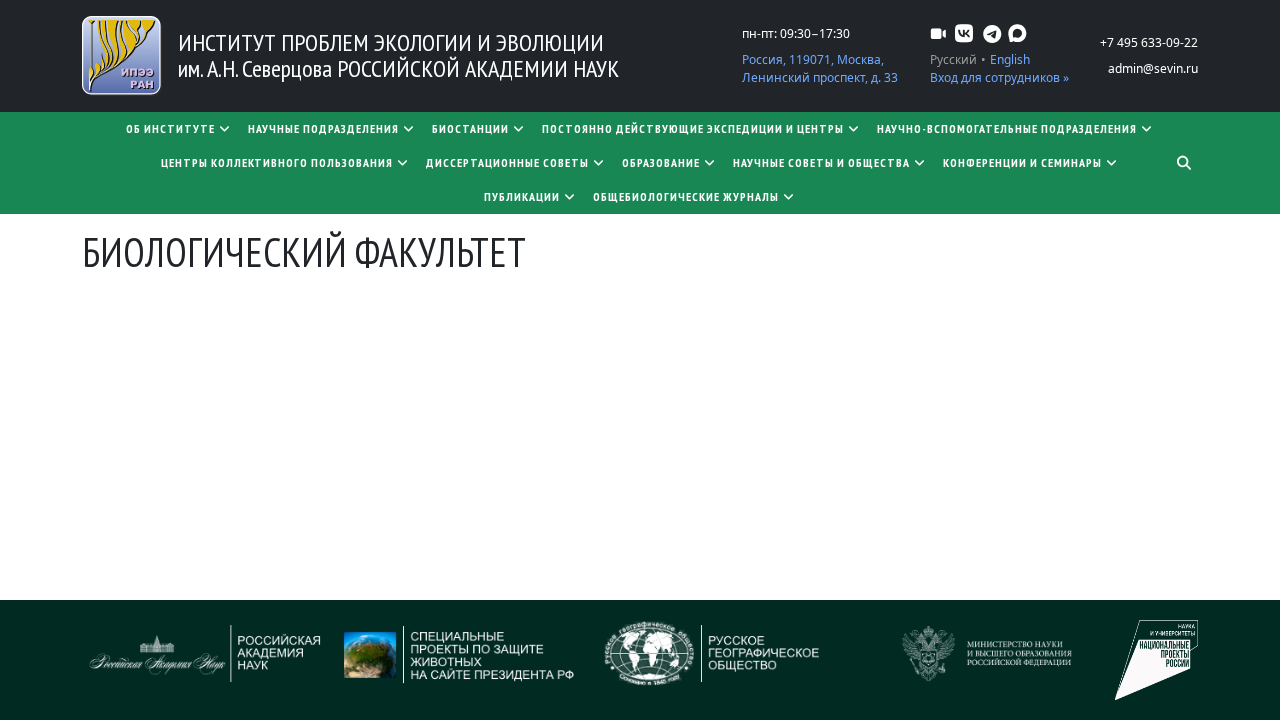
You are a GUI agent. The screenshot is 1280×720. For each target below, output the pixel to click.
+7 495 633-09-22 (1149, 42)
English (1010, 59)
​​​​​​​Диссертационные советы (507, 162)
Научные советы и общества (821, 162)
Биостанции (470, 128)
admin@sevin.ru (1153, 68)
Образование (661, 162)
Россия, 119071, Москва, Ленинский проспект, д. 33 (820, 68)
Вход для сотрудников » (999, 77)
